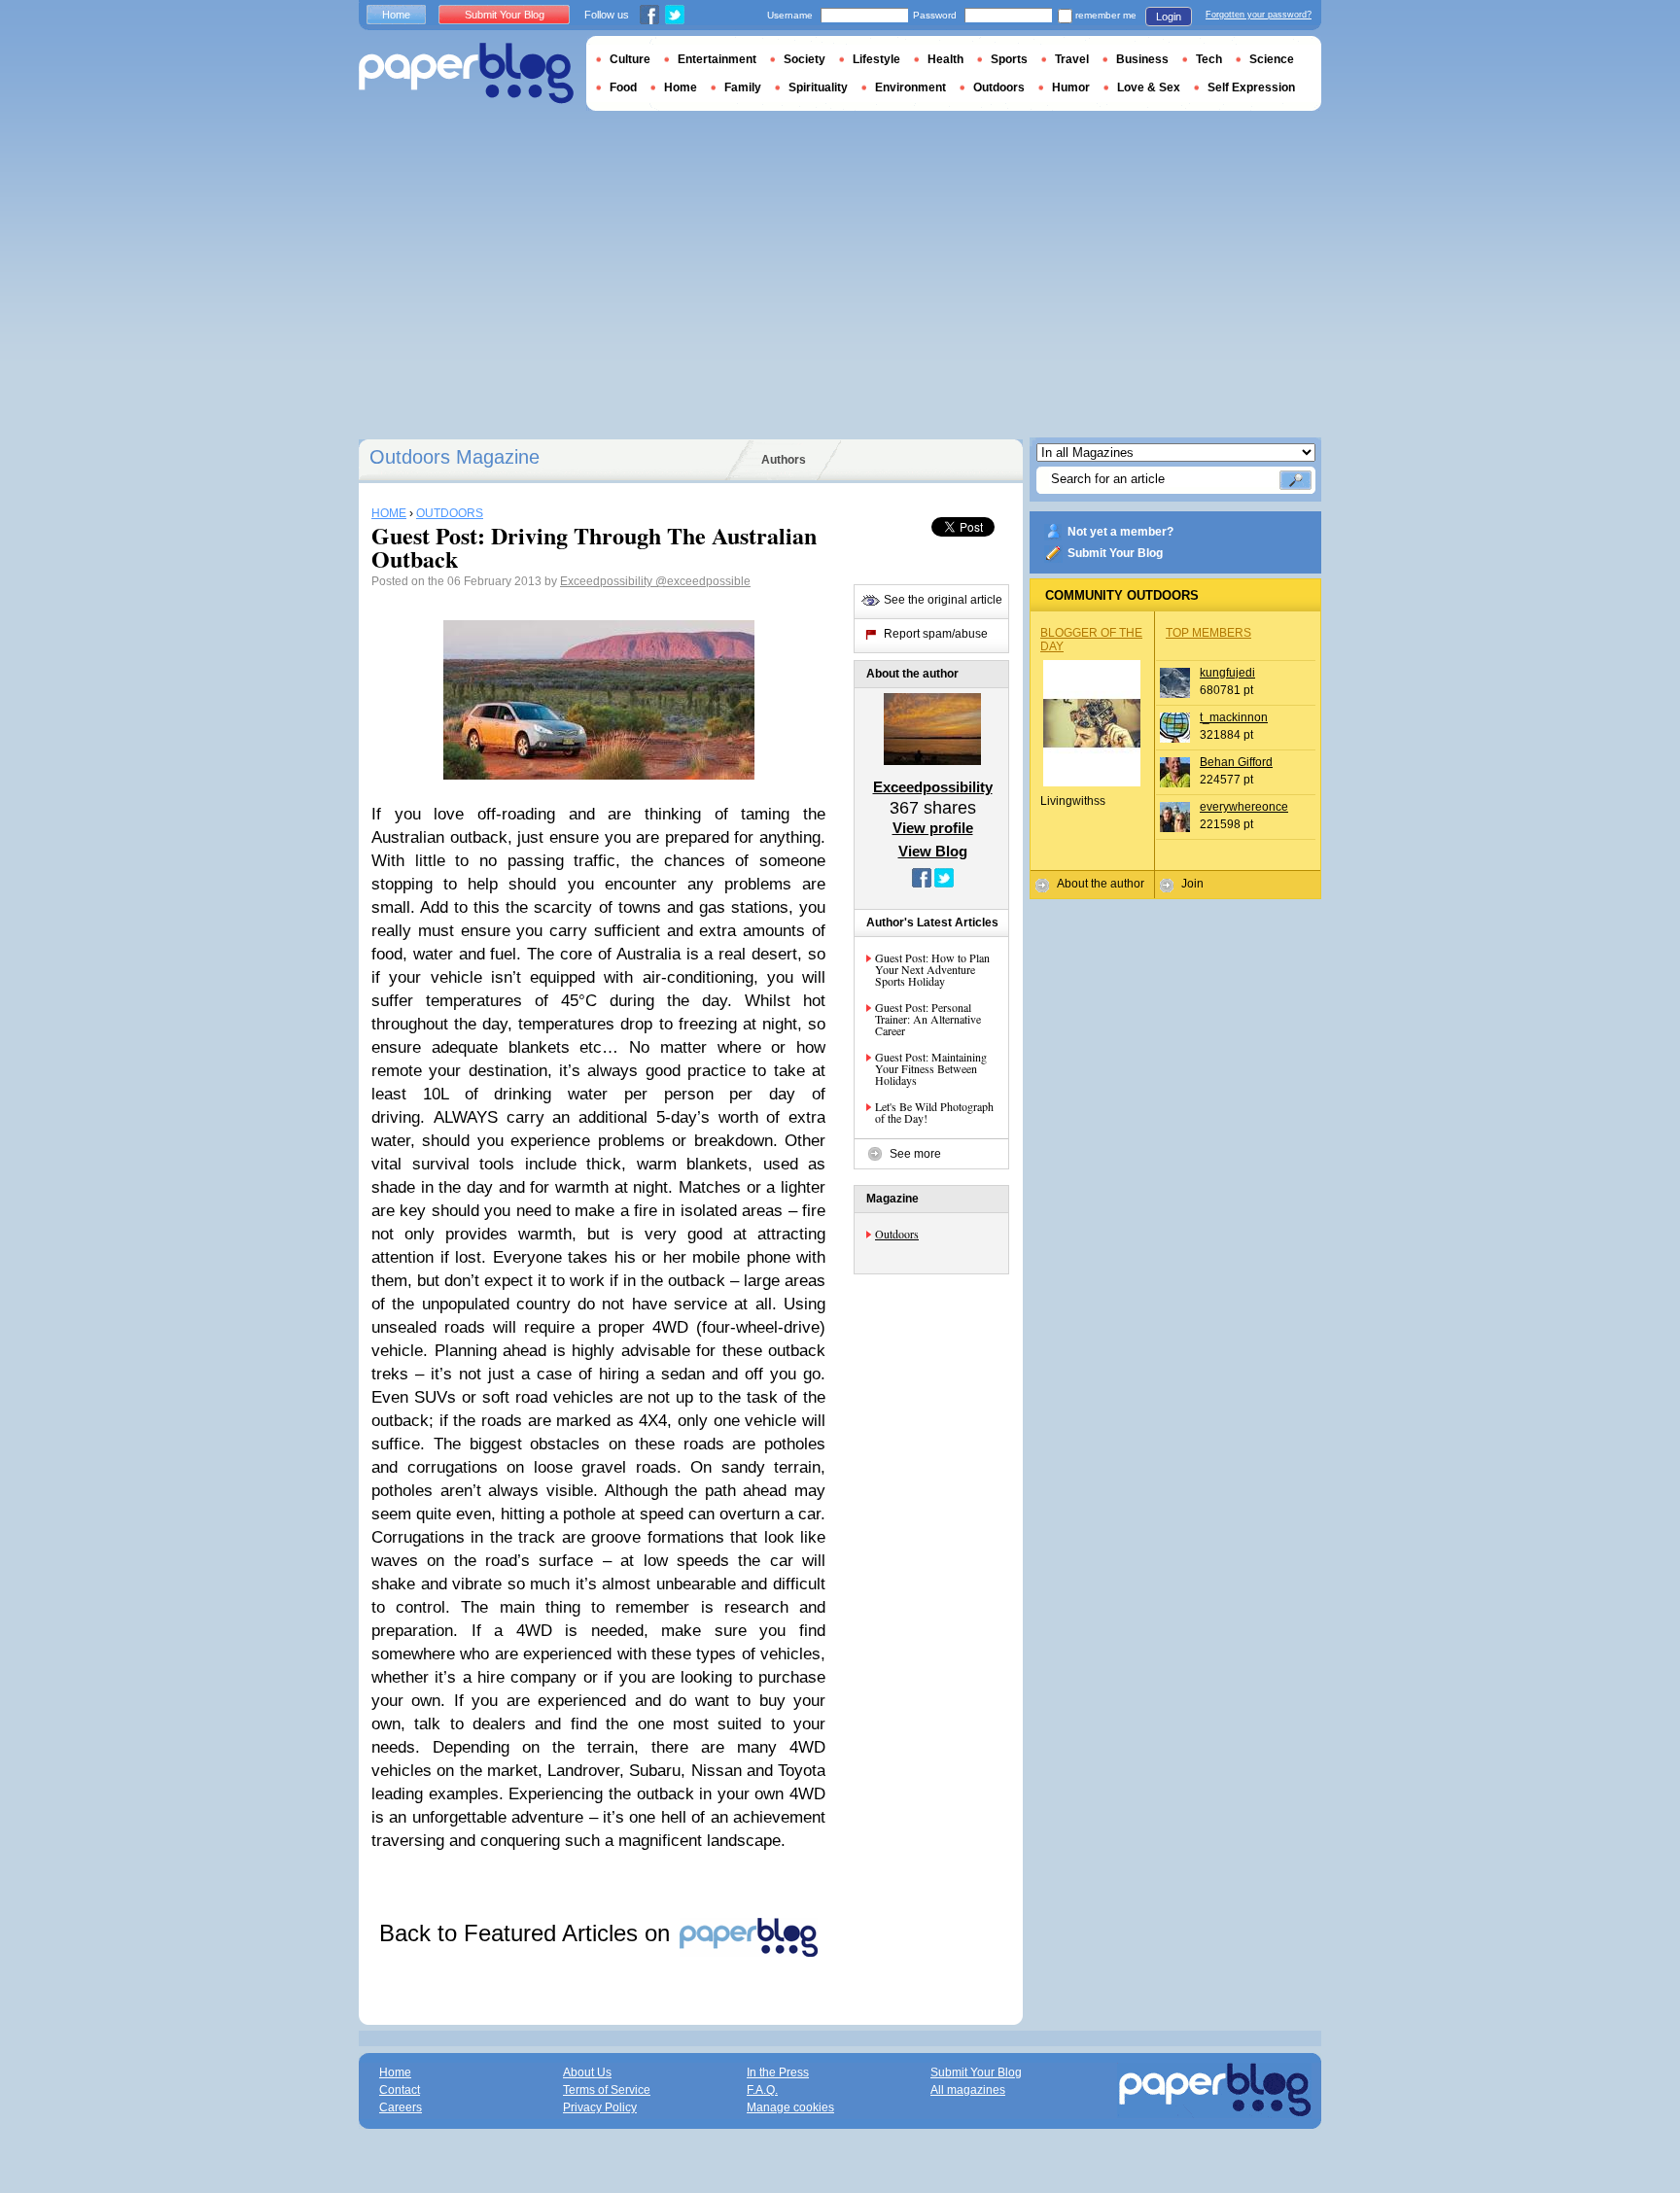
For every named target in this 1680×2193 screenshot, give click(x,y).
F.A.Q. (762, 2090)
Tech (1209, 59)
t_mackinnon (1234, 717)
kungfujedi (1227, 673)
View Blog (933, 851)
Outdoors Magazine (455, 457)
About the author (1101, 884)
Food (623, 87)
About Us (587, 2072)
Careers (401, 2107)
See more (915, 1154)
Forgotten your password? (1259, 15)
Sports (1009, 59)
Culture (630, 59)
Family (743, 87)
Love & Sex (1149, 87)
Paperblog (466, 73)
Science (1272, 59)
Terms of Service (607, 2090)
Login (1169, 17)
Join (1192, 884)
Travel (1072, 59)
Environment (910, 87)
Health (945, 59)
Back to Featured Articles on (528, 1933)
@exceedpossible (703, 581)
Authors (784, 460)
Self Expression (1251, 87)
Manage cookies (790, 2107)
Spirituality (818, 87)
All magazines (968, 2090)
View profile (933, 828)
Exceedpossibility (608, 581)
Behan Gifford (1236, 762)
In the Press (778, 2072)
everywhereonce (1244, 807)
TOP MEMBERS (1208, 633)
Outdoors (897, 1234)
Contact (400, 2090)
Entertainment (717, 59)
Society (805, 59)
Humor (1071, 87)
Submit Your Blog (1115, 553)
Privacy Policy (600, 2107)
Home (396, 15)
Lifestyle (876, 59)
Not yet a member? (1120, 532)
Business (1142, 59)
